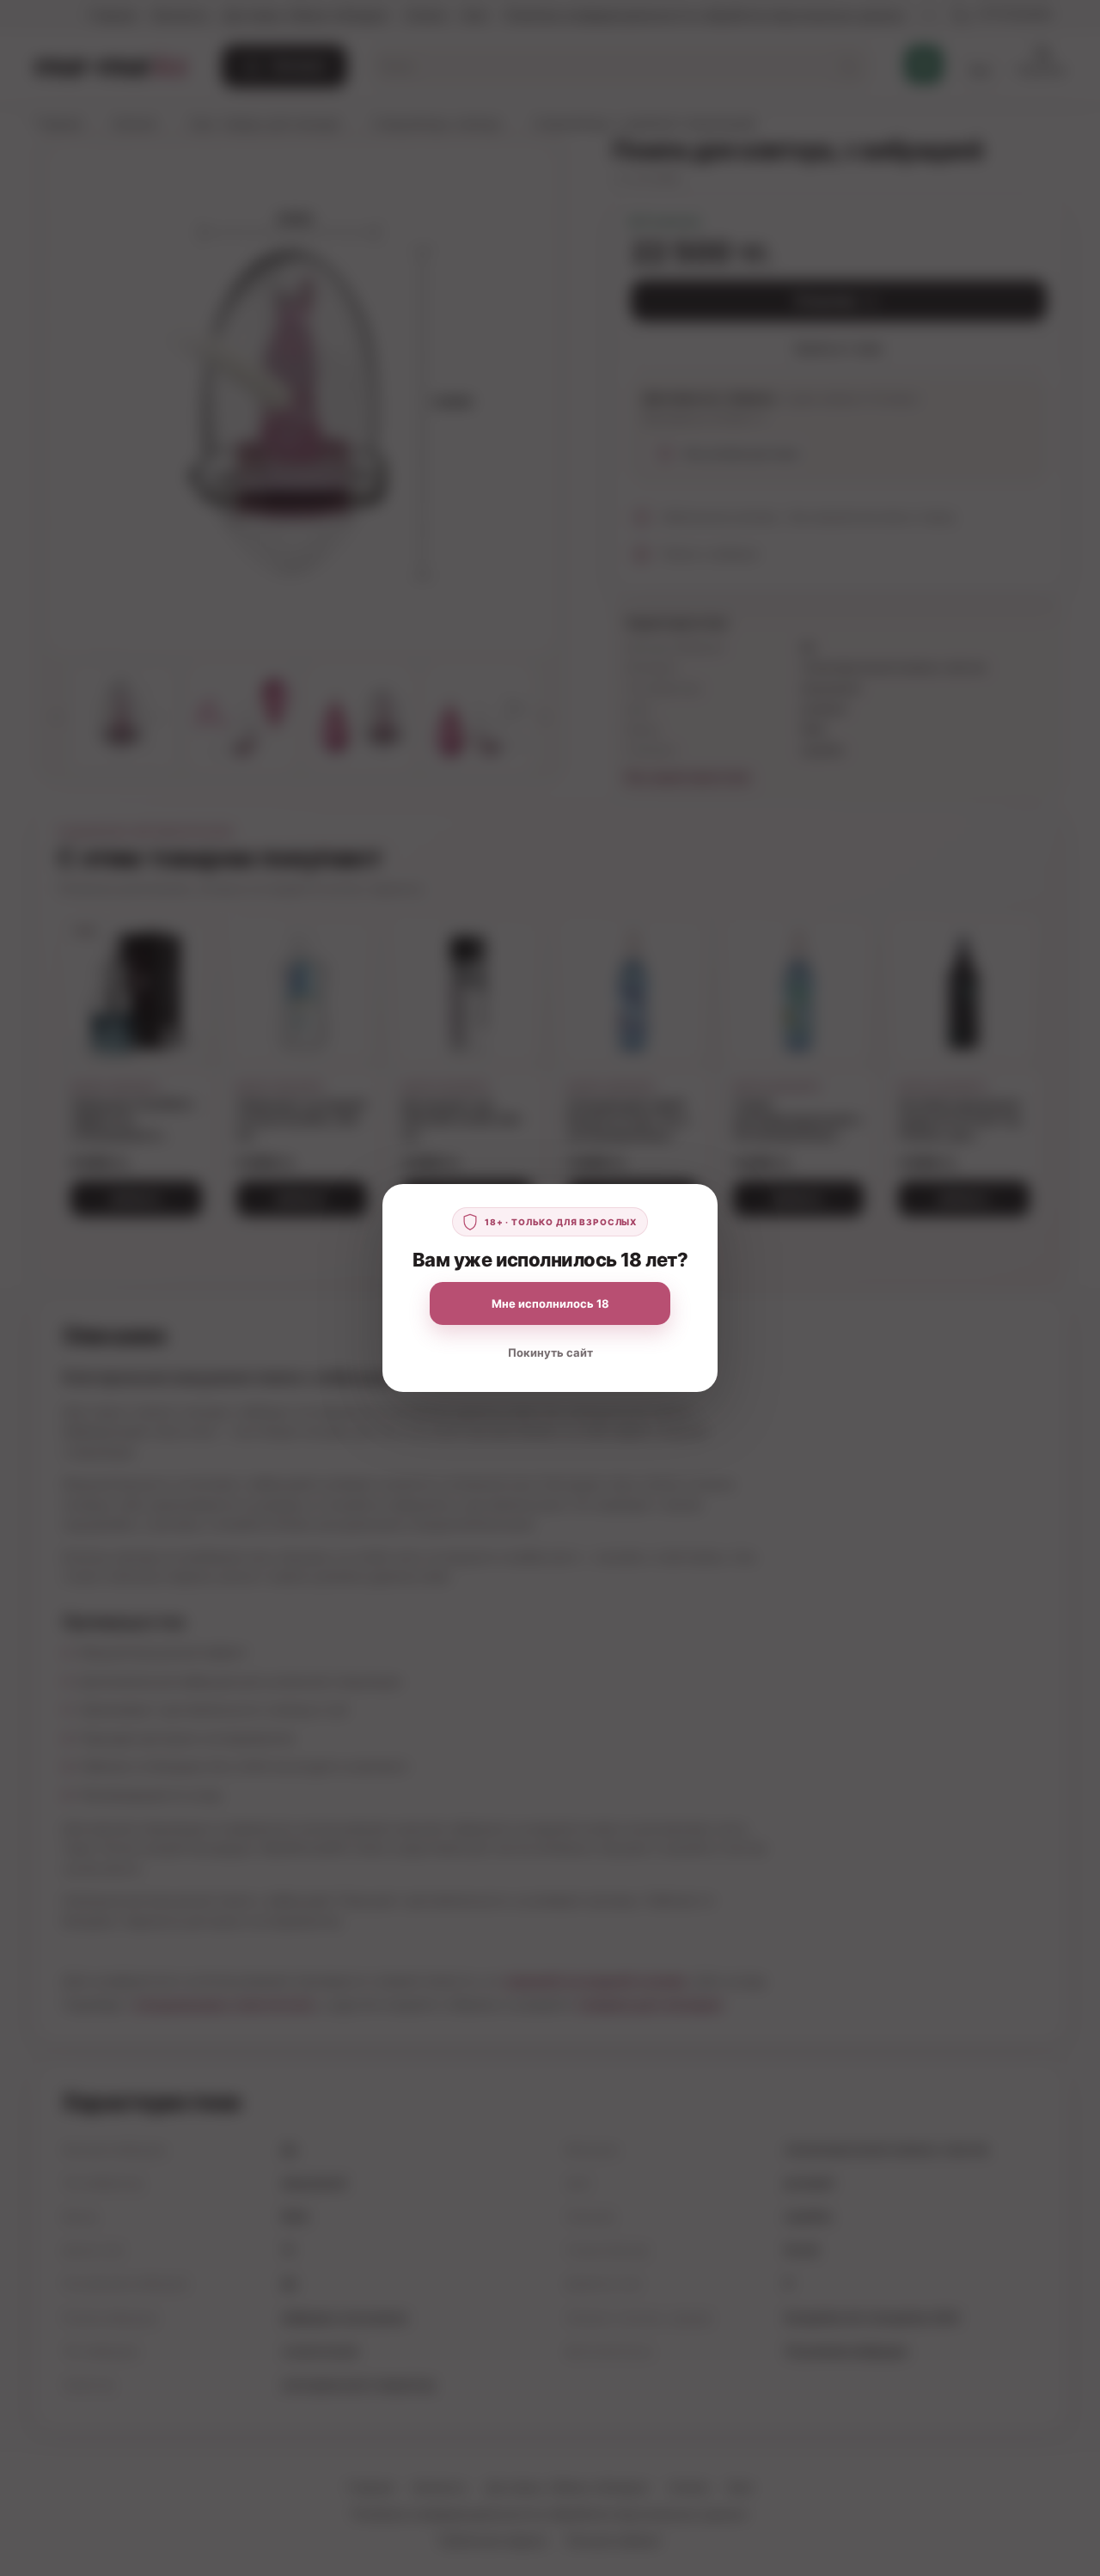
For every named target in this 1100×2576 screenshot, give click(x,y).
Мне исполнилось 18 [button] (550, 1303)
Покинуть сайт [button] (550, 1352)
